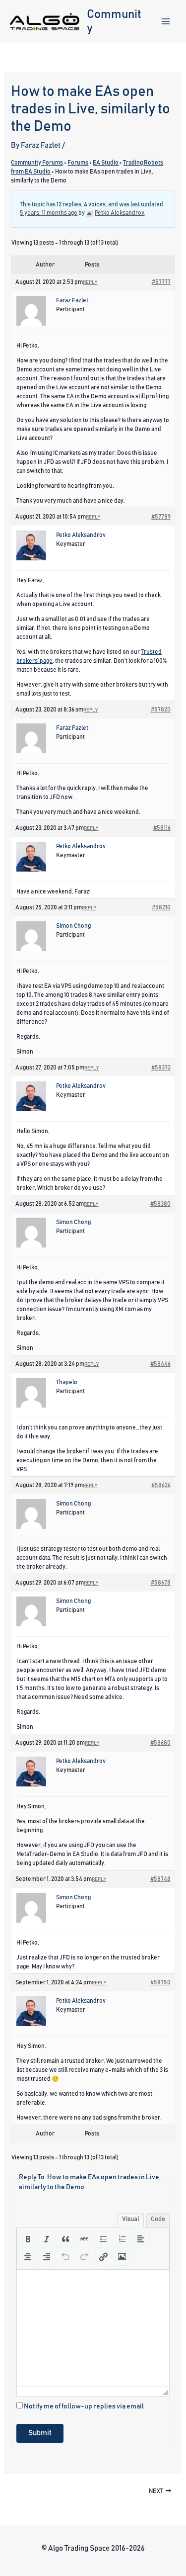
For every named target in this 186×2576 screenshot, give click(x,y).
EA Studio (106, 163)
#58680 (160, 1743)
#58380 (160, 1204)
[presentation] (28, 2239)
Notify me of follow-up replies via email (84, 2406)
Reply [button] (90, 282)
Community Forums (37, 163)
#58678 (161, 1583)
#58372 (161, 1067)
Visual (131, 2219)
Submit (40, 2433)
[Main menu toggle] (166, 21)
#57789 (161, 517)
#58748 (160, 1879)
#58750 (160, 1982)
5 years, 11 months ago (49, 213)
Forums (78, 163)
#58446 (160, 1364)
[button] (28, 2239)
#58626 (161, 1485)
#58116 (162, 828)
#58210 (161, 907)
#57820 (161, 710)
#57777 (161, 282)
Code (158, 2219)
